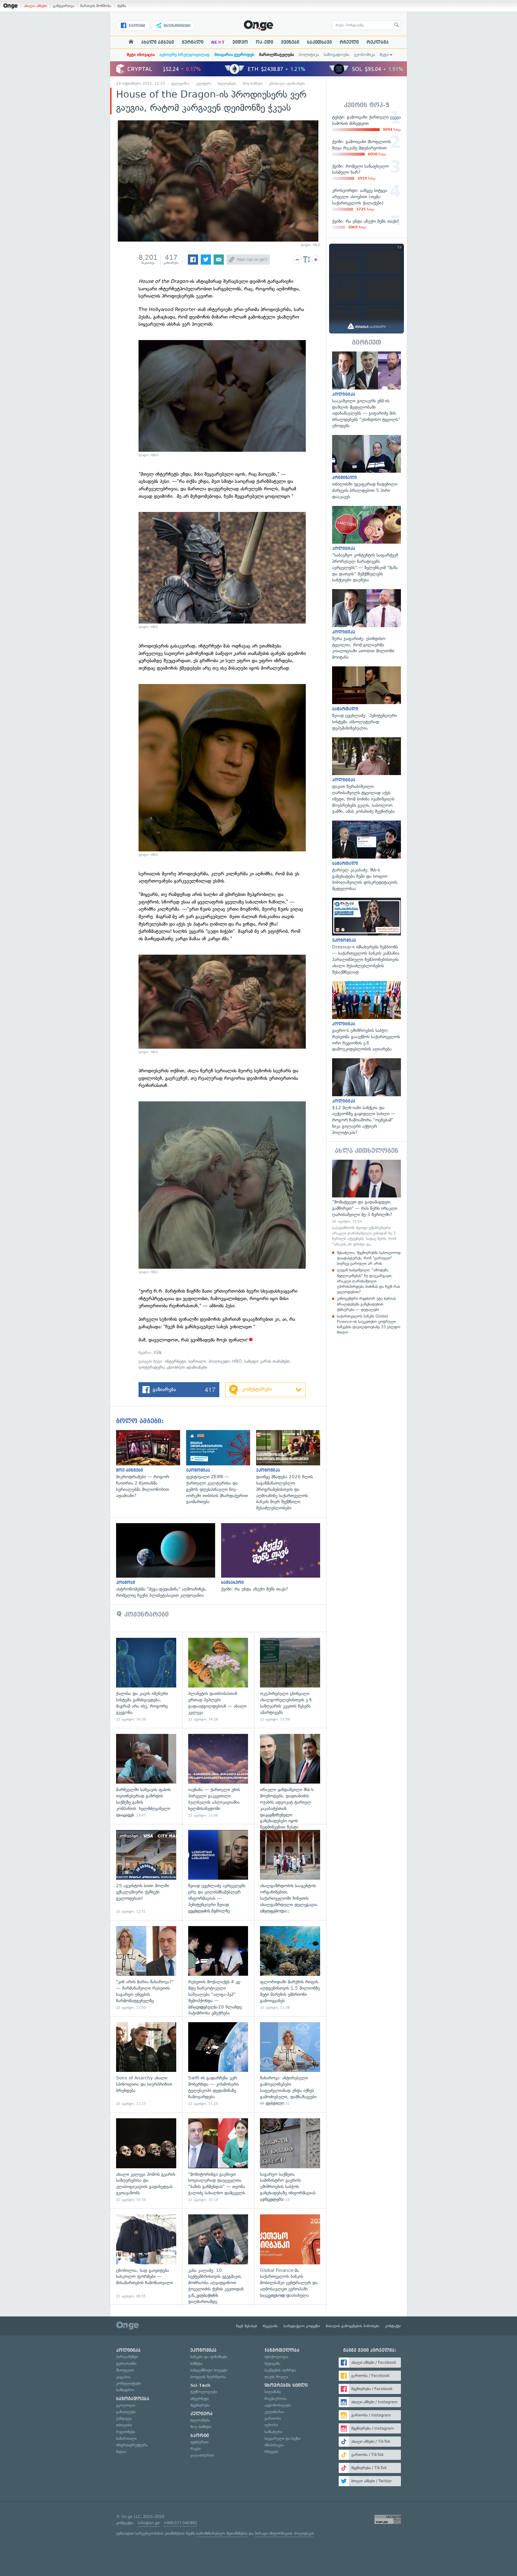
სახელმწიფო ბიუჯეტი (209, 2370)
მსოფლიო (125, 2370)
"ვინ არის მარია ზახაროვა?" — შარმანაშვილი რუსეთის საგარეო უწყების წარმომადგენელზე (146, 1968)
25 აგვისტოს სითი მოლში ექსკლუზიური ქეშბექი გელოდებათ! (146, 1872)
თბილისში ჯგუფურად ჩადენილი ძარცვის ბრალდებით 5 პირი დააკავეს (367, 467)
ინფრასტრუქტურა (132, 2445)
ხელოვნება (227, 84)
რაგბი (196, 2449)
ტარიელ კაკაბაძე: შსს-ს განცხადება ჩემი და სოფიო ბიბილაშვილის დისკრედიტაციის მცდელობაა (367, 856)
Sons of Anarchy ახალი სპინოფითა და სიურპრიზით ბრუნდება (146, 2064)
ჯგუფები (136, 26)
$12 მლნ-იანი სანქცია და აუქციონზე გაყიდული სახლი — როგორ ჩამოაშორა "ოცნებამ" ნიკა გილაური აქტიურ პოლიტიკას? (367, 1097)
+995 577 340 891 (180, 2523)
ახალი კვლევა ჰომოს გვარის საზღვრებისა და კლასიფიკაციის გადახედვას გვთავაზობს (146, 2160)
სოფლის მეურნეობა (208, 2377)
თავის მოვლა (276, 2377)
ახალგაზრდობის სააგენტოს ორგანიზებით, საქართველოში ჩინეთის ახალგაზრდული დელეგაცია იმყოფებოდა (290, 1872)
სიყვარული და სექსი (282, 2438)
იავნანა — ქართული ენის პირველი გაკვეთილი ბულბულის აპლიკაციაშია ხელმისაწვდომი (218, 1776)
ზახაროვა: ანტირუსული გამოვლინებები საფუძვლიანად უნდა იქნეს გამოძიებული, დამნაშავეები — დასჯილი (290, 2064)
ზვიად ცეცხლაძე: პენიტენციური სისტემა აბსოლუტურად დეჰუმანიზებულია (367, 699)
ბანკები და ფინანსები (209, 2357)
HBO (237, 1361)
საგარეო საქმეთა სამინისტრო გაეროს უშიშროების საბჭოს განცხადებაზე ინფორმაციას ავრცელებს (290, 2160)
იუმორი (271, 2425)
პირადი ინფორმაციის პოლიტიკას (284, 2533)
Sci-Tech (200, 2385)
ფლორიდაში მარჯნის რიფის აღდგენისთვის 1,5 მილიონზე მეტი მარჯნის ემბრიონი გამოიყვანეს (290, 1968)
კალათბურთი (202, 2455)
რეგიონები (126, 2432)
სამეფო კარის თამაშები (267, 1361)
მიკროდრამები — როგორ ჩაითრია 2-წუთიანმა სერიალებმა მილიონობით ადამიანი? (151, 1464)
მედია (121, 2452)
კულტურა (204, 84)
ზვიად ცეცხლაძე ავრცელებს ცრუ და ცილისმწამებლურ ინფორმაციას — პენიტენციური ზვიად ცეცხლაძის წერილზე (218, 1872)
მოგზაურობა (276, 2399)
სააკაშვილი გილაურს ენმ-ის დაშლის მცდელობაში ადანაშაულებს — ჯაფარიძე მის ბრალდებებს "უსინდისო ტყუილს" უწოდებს (367, 390)
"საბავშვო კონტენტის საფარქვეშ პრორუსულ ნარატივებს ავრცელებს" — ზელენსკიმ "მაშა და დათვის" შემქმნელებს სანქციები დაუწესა (367, 545)
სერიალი (197, 1361)
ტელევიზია (181, 84)
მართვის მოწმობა (96, 6)
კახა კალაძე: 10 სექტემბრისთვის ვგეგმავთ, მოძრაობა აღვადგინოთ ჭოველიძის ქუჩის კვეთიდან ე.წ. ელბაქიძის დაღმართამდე (218, 2256)
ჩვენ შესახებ (247, 2326)
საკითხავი (319, 42)
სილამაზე (273, 2392)
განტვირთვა (64, 6)
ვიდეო (240, 42)
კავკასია (123, 2377)
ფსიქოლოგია (276, 2357)
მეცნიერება (200, 2405)
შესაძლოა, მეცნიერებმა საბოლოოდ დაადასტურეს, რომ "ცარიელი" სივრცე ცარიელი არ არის (369, 1258)
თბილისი (124, 2425)
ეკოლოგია (126, 2405)
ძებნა (122, 6)
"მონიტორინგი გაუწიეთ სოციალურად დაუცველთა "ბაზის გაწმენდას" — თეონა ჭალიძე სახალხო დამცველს (218, 2160)
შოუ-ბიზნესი (253, 84)
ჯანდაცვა (124, 2418)
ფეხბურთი (199, 2442)
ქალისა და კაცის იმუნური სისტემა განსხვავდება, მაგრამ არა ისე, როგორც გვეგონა (146, 1680)
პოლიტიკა (309, 55)
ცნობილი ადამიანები (287, 84)
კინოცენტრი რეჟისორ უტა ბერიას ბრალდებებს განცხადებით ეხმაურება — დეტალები (366, 1304)
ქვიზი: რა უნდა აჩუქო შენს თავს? (274, 1558)
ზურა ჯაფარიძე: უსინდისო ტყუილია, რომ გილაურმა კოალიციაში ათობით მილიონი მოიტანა (367, 625)
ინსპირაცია (274, 2445)
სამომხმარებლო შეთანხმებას (222, 2533)
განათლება (126, 2412)
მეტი (384, 55)
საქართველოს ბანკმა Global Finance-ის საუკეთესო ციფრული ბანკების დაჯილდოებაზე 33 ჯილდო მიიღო (369, 1324)
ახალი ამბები (35, 6)
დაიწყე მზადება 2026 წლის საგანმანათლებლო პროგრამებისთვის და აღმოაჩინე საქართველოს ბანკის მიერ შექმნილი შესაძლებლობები (291, 1470)
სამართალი (126, 2438)
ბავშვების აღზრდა (280, 2370)
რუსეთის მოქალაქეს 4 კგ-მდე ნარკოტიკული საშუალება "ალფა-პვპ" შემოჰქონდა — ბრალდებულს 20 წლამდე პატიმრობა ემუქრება (218, 1968)
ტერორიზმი (126, 2364)
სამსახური (273, 2432)
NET (218, 42)
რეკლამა (378, 42)
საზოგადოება (336, 55)
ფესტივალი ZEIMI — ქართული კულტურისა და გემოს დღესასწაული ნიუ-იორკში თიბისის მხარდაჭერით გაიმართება (221, 1467)
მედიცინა (272, 2364)
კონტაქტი (393, 2326)
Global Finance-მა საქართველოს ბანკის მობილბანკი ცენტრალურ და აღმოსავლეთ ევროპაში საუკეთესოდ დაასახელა (290, 2256)
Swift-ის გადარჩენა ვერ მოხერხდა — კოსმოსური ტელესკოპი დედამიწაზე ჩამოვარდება (218, 2064)
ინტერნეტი (175, 1361)
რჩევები (271, 2452)
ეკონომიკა (364, 55)
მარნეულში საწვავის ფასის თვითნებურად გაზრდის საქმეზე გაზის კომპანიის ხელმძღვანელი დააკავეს (146, 1776)
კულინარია (274, 2412)
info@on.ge (149, 2523)
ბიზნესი (197, 2364)
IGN (157, 1353)
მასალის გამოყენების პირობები (353, 2326)
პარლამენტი (127, 2357)
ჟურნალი (193, 42)
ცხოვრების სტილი (286, 2385)
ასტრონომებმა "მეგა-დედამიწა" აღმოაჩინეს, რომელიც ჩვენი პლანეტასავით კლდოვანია (169, 1561)
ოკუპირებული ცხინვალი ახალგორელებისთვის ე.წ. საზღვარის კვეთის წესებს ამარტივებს (290, 1680)
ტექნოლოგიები (204, 2392)
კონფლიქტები (129, 2383)
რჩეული (349, 42)
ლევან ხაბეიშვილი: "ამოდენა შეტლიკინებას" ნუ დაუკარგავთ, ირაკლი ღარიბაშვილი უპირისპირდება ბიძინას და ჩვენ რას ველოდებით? (368, 1281)
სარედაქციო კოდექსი (302, 2326)
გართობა (273, 2418)
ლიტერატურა (152, 1367)
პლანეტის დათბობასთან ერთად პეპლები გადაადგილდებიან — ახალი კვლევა (218, 1680)
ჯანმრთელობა (282, 2350)
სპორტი (200, 2436)
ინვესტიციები (176, 26)
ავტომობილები (278, 2405)
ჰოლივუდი (219, 1361)
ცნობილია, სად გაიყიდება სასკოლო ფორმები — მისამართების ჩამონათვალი (146, 2256)
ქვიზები (290, 42)
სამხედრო (125, 2390)
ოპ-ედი (264, 42)
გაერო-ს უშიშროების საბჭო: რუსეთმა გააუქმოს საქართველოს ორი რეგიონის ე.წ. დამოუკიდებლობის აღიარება (367, 1017)
